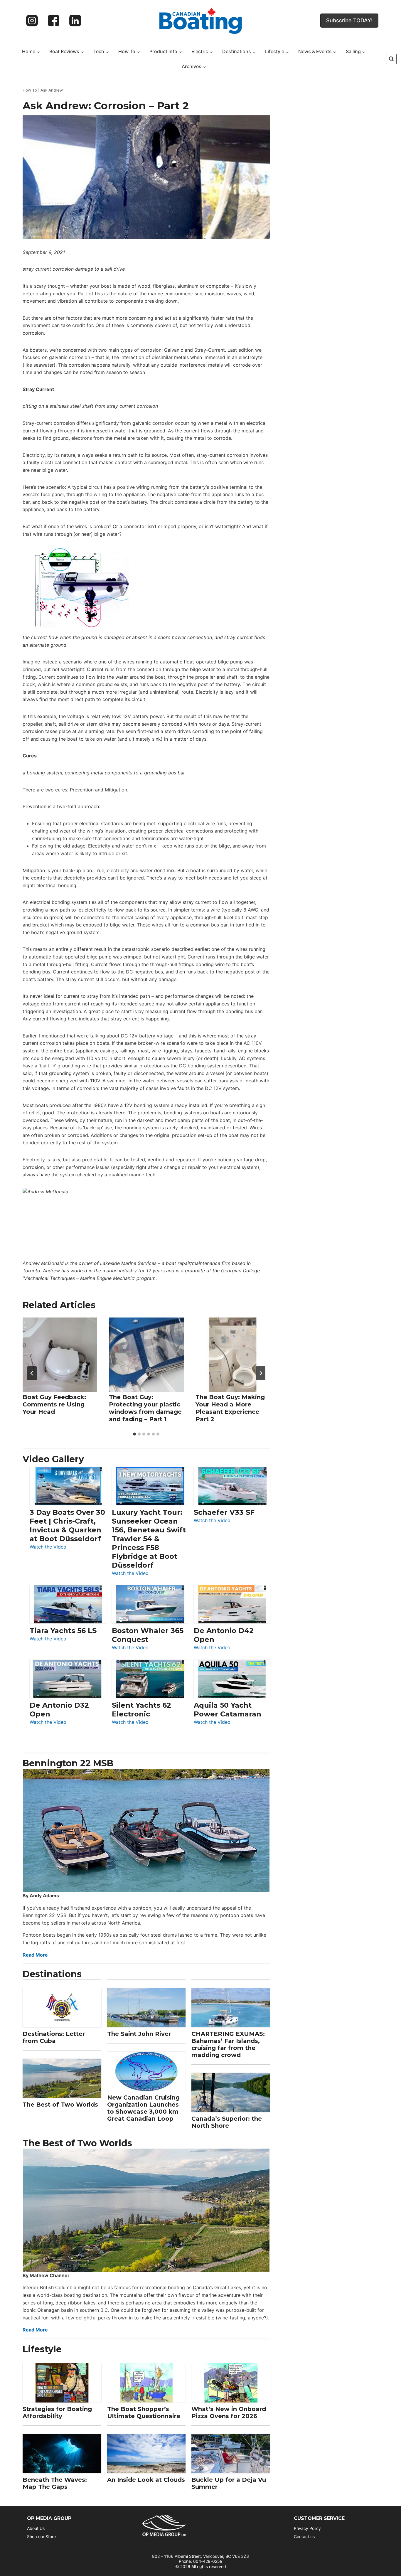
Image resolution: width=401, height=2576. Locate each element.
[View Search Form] (391, 59)
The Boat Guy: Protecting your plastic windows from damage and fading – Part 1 (145, 1408)
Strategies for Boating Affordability (57, 2412)
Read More (35, 1955)
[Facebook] (54, 21)
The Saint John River (139, 2034)
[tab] (134, 1434)
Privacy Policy (307, 2528)
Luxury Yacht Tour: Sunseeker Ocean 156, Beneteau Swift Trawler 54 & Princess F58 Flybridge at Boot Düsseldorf (149, 1539)
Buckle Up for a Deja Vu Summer (229, 2483)
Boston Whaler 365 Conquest (148, 1635)
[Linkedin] (75, 21)
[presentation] (60, 1355)
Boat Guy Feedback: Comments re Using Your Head (54, 1404)
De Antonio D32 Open (59, 1710)
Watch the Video (48, 1547)
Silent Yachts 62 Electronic (141, 1710)
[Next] (261, 1373)
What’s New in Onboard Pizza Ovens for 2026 (229, 2412)
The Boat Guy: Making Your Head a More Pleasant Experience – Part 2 (230, 1408)
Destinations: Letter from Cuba (54, 2037)
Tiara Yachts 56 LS (63, 1631)
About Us (36, 2528)
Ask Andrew (52, 90)
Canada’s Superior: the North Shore (227, 2122)
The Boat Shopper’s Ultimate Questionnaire (144, 2412)
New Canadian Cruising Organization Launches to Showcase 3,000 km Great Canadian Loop (143, 2108)
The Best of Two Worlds (60, 2105)
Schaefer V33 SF (224, 1512)
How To (30, 90)
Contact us (304, 2537)
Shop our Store (41, 2537)
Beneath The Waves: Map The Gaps (55, 2483)
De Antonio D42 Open (224, 1635)
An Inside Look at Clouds (146, 2480)
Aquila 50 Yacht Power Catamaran (228, 1710)
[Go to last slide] (32, 1373)
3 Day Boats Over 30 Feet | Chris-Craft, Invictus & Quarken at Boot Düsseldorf (67, 1525)
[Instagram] (32, 21)
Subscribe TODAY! (349, 20)
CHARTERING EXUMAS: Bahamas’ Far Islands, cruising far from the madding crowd (228, 2044)
